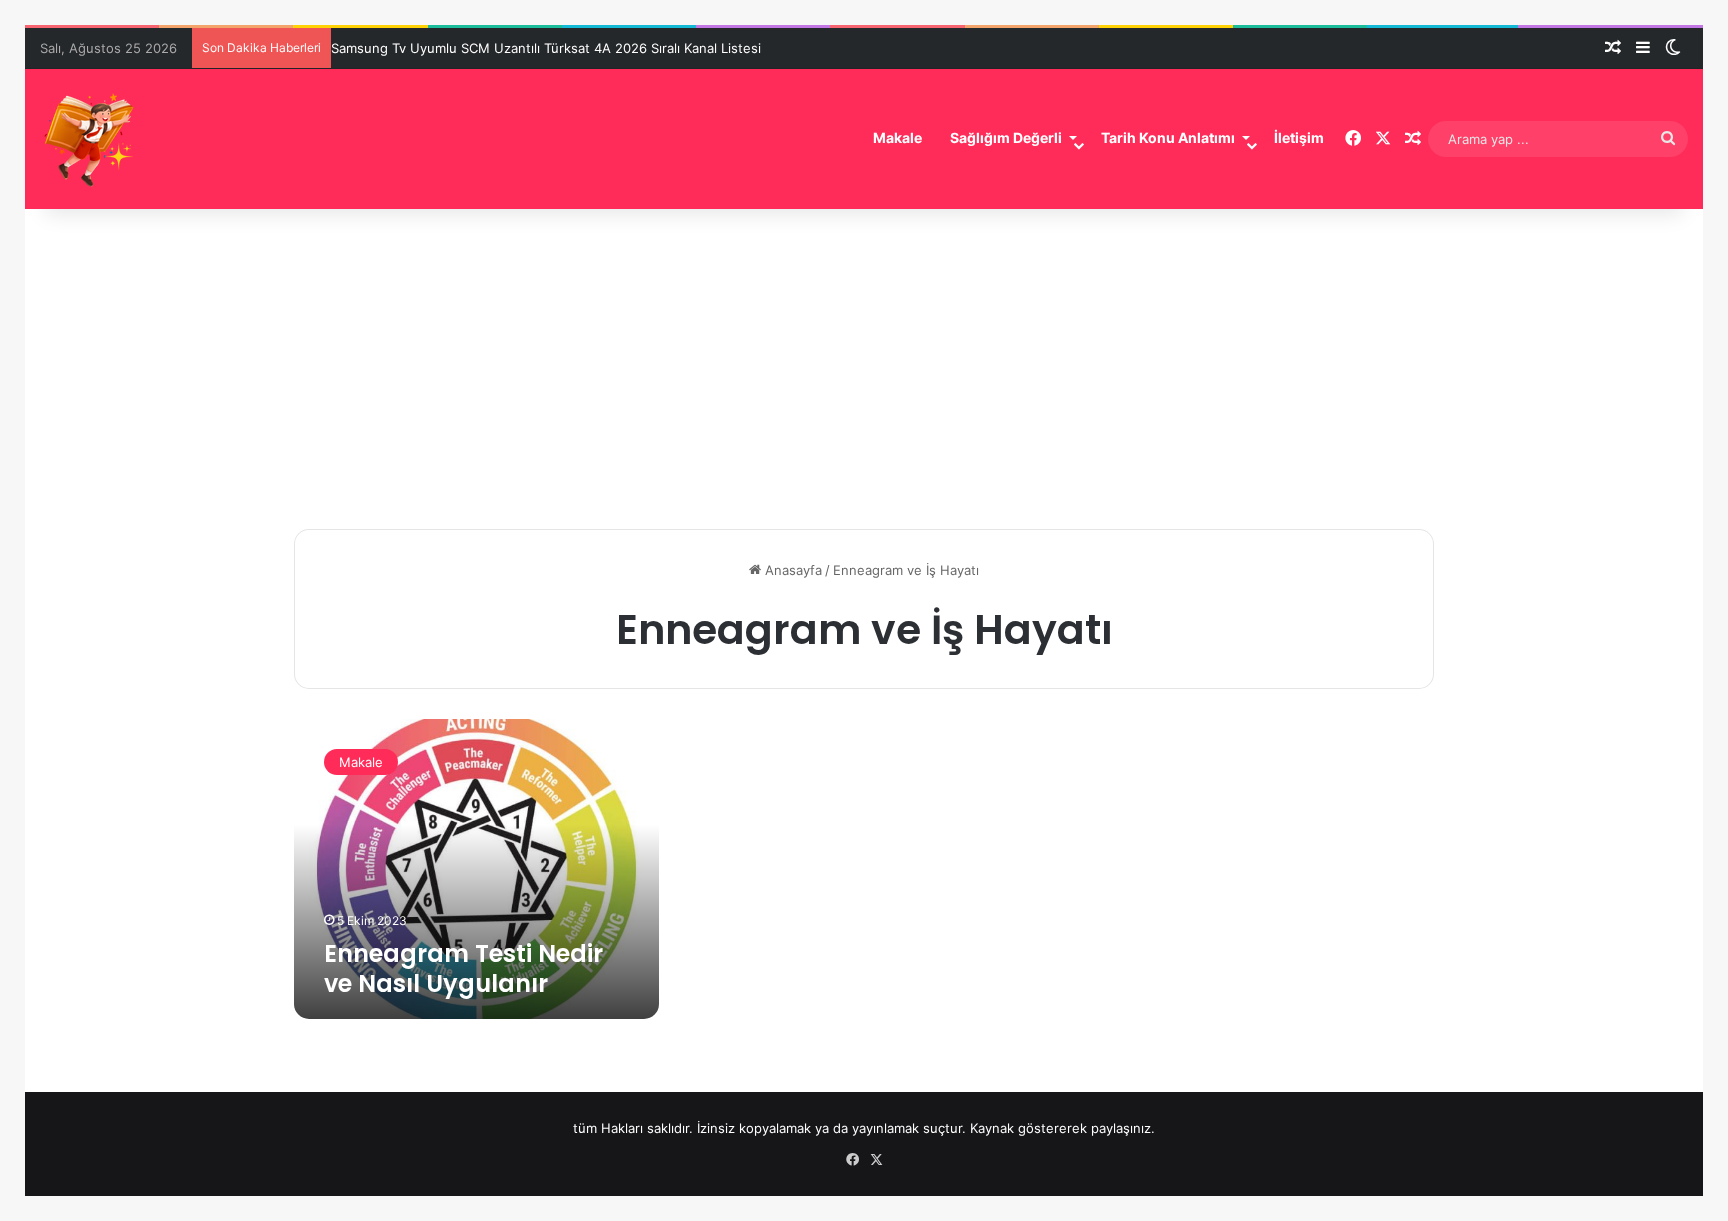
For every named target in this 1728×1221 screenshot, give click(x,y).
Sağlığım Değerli (1006, 137)
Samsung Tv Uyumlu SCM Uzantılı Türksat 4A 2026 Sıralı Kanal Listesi (546, 48)
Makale (897, 137)
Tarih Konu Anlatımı (1168, 137)
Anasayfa (791, 570)
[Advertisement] (864, 359)
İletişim (1299, 137)
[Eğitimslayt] (90, 139)
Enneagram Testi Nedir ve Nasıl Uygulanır (463, 968)
